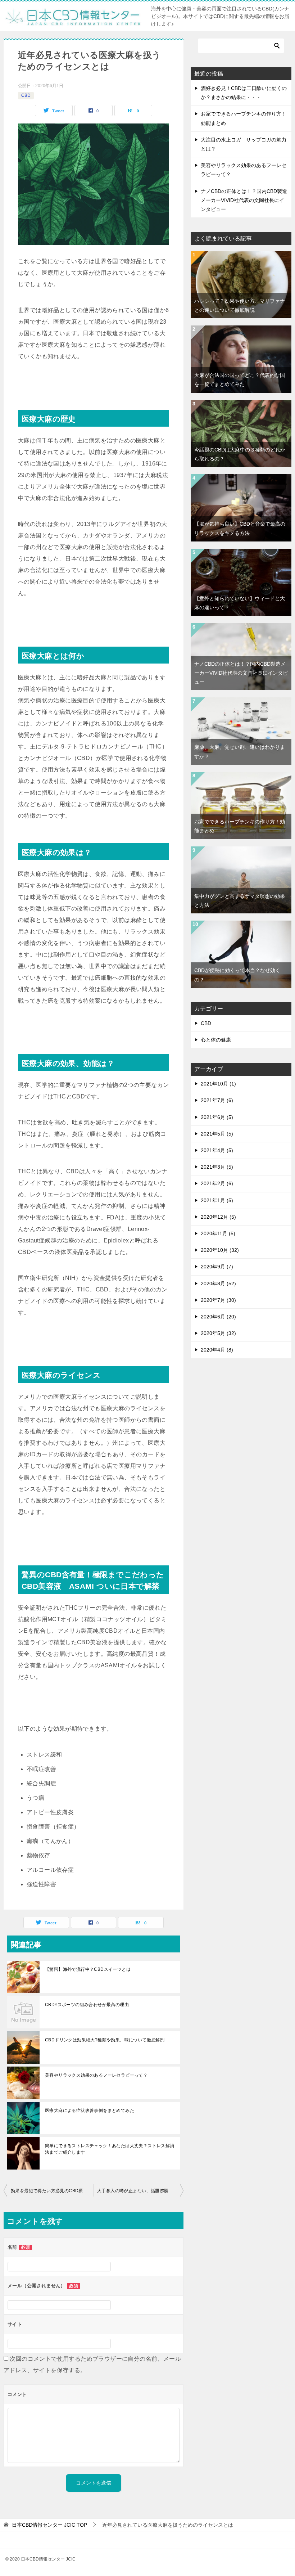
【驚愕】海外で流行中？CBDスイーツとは (88, 1969)
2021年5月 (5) (217, 1134)
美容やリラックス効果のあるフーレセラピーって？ (96, 2075)
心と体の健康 (216, 1040)
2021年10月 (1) (218, 1084)
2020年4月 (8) (217, 1350)
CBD (26, 95)
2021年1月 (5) (217, 1200)
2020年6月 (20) (218, 1317)
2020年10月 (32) (220, 1250)
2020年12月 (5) (218, 1217)
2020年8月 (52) (218, 1283)
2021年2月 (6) (217, 1183)
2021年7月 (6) (217, 1100)
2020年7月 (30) (218, 1300)
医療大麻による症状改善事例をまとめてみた (90, 2110)
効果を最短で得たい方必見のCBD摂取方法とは (52, 2191)
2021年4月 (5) (217, 1150)
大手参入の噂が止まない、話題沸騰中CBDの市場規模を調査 (140, 2191)
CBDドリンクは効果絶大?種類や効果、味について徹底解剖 (105, 2040)
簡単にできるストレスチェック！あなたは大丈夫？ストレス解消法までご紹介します (110, 2149)
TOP (49, 2525)
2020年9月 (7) (217, 1267)
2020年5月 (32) (218, 1333)
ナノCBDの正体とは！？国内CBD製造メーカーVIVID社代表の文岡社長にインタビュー (244, 200)
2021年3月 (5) (217, 1167)
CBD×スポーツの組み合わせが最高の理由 (87, 2005)
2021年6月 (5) (217, 1117)
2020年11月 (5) (218, 1233)
